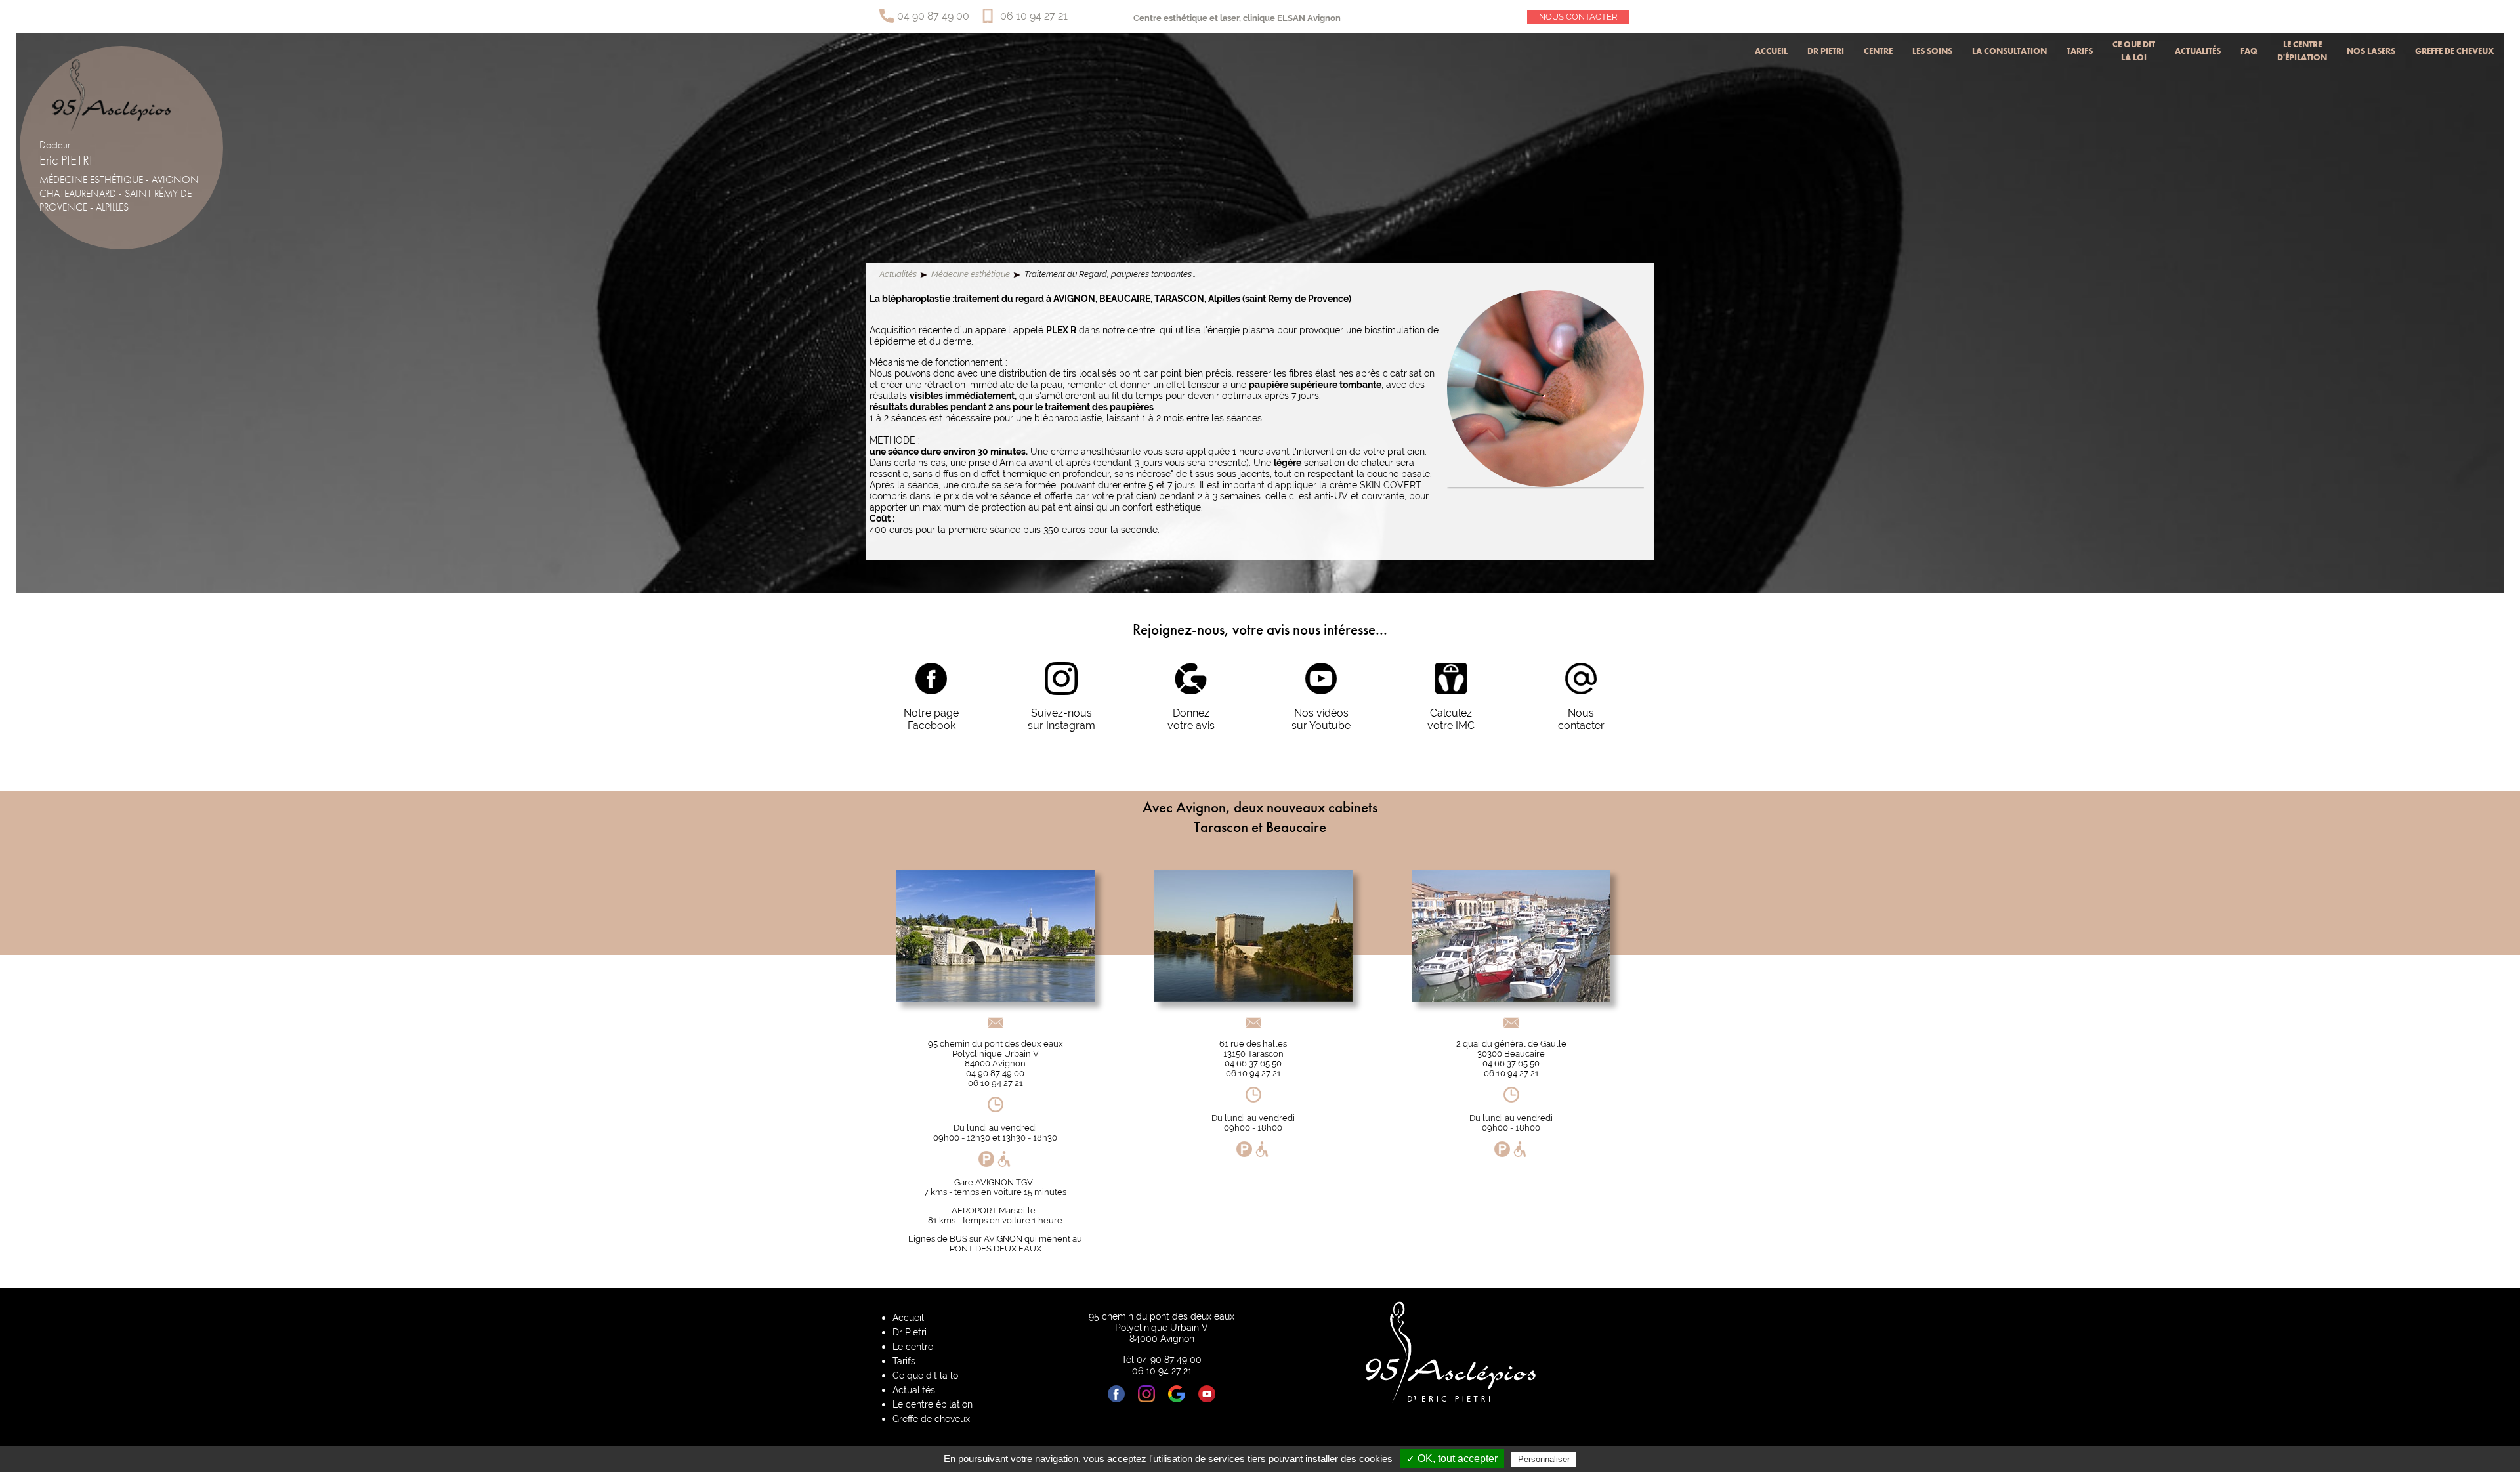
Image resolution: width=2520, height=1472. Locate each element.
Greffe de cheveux (2454, 51)
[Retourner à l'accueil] (112, 128)
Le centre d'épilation (2302, 51)
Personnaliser (1544, 1459)
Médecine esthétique (971, 274)
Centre (1878, 51)
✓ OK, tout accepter (1452, 1459)
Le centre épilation (933, 1404)
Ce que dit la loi (2134, 51)
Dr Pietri (1826, 51)
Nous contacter (1578, 17)
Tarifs (2080, 51)
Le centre (913, 1346)
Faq (2249, 51)
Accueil (1771, 51)
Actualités (2198, 51)
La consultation (2009, 51)
